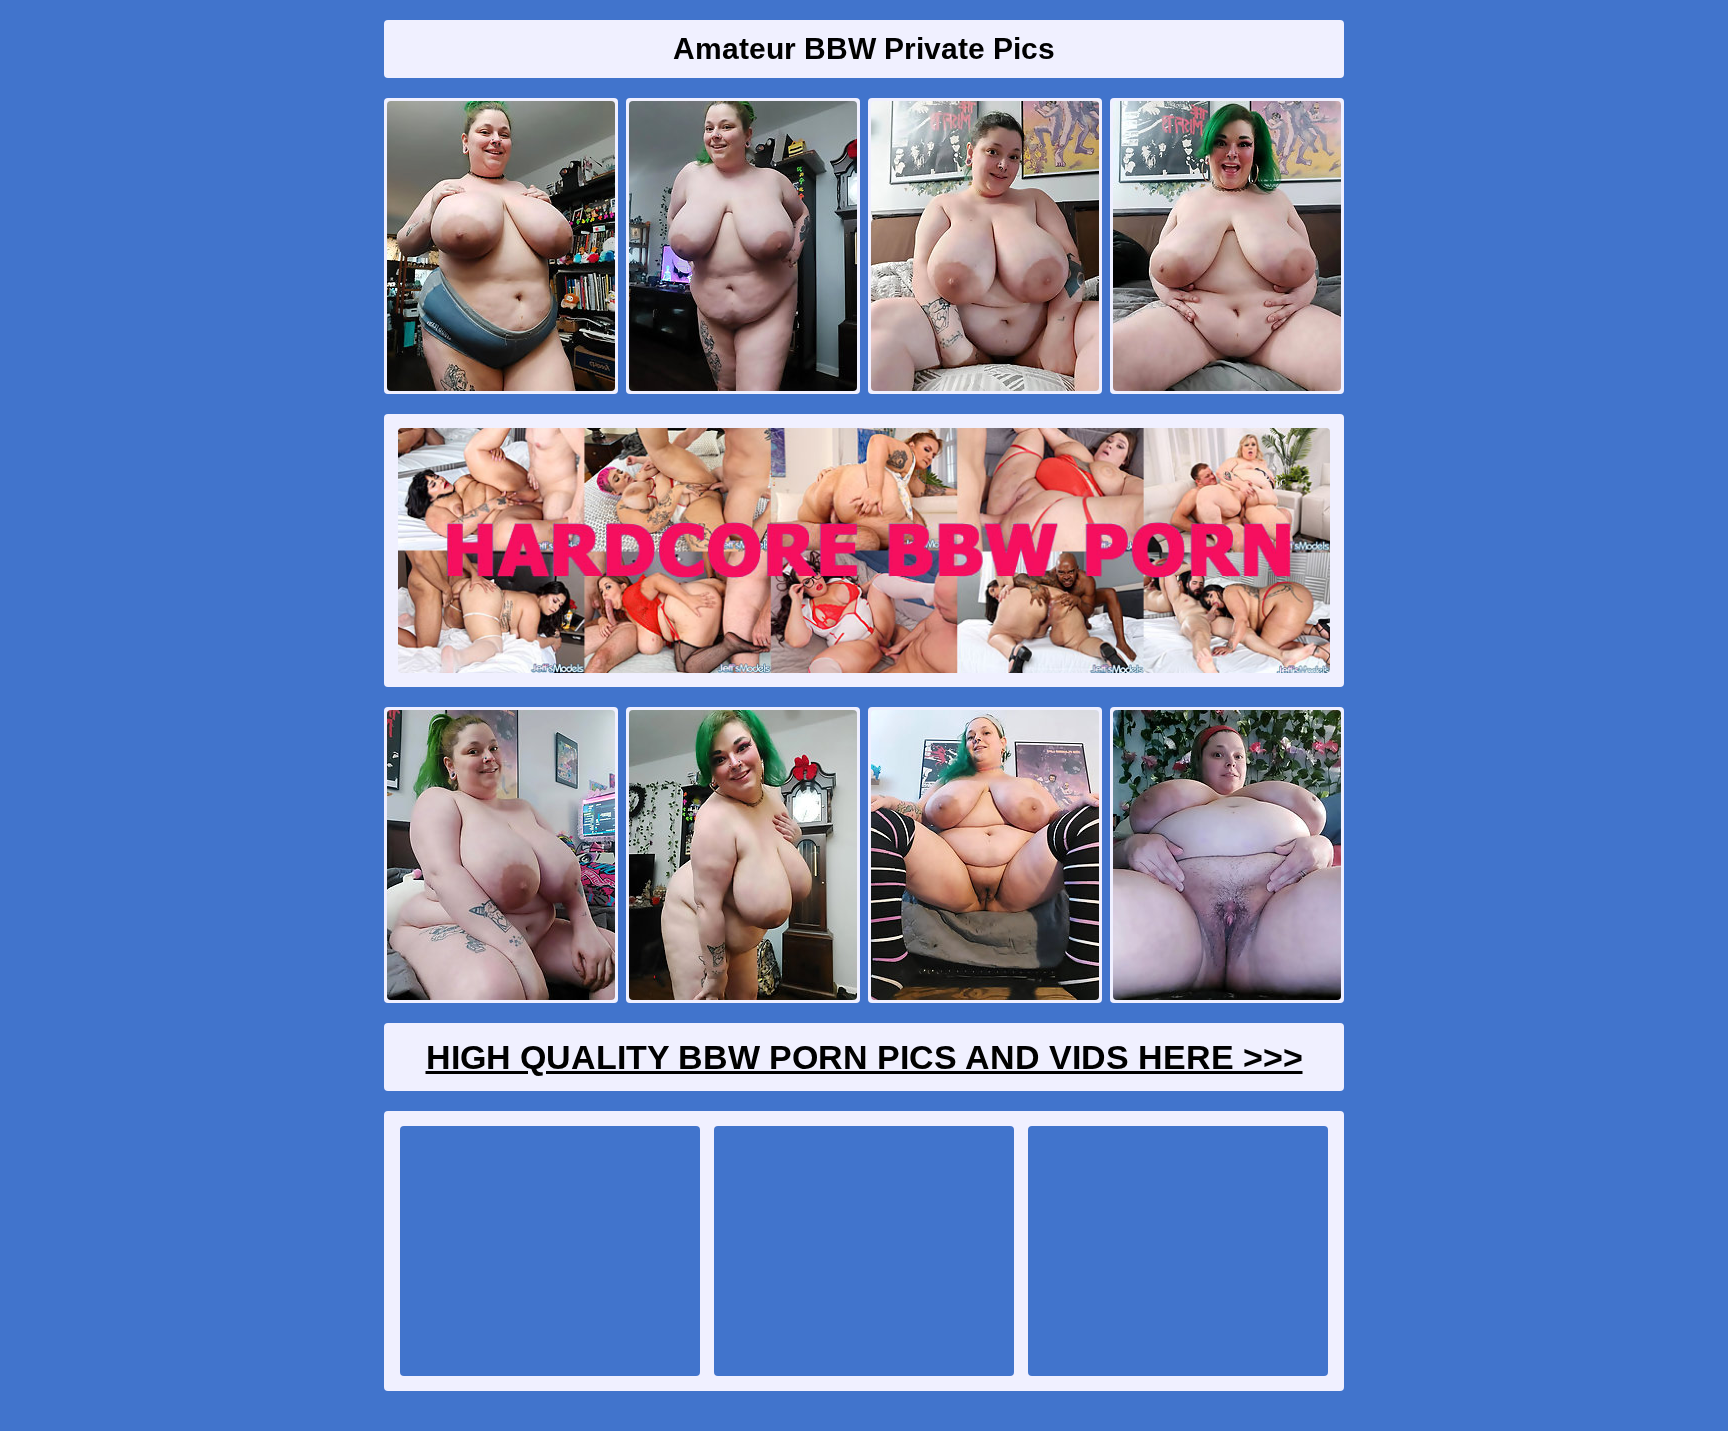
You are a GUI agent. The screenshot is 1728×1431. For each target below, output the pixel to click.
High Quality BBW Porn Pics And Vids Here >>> (864, 1057)
